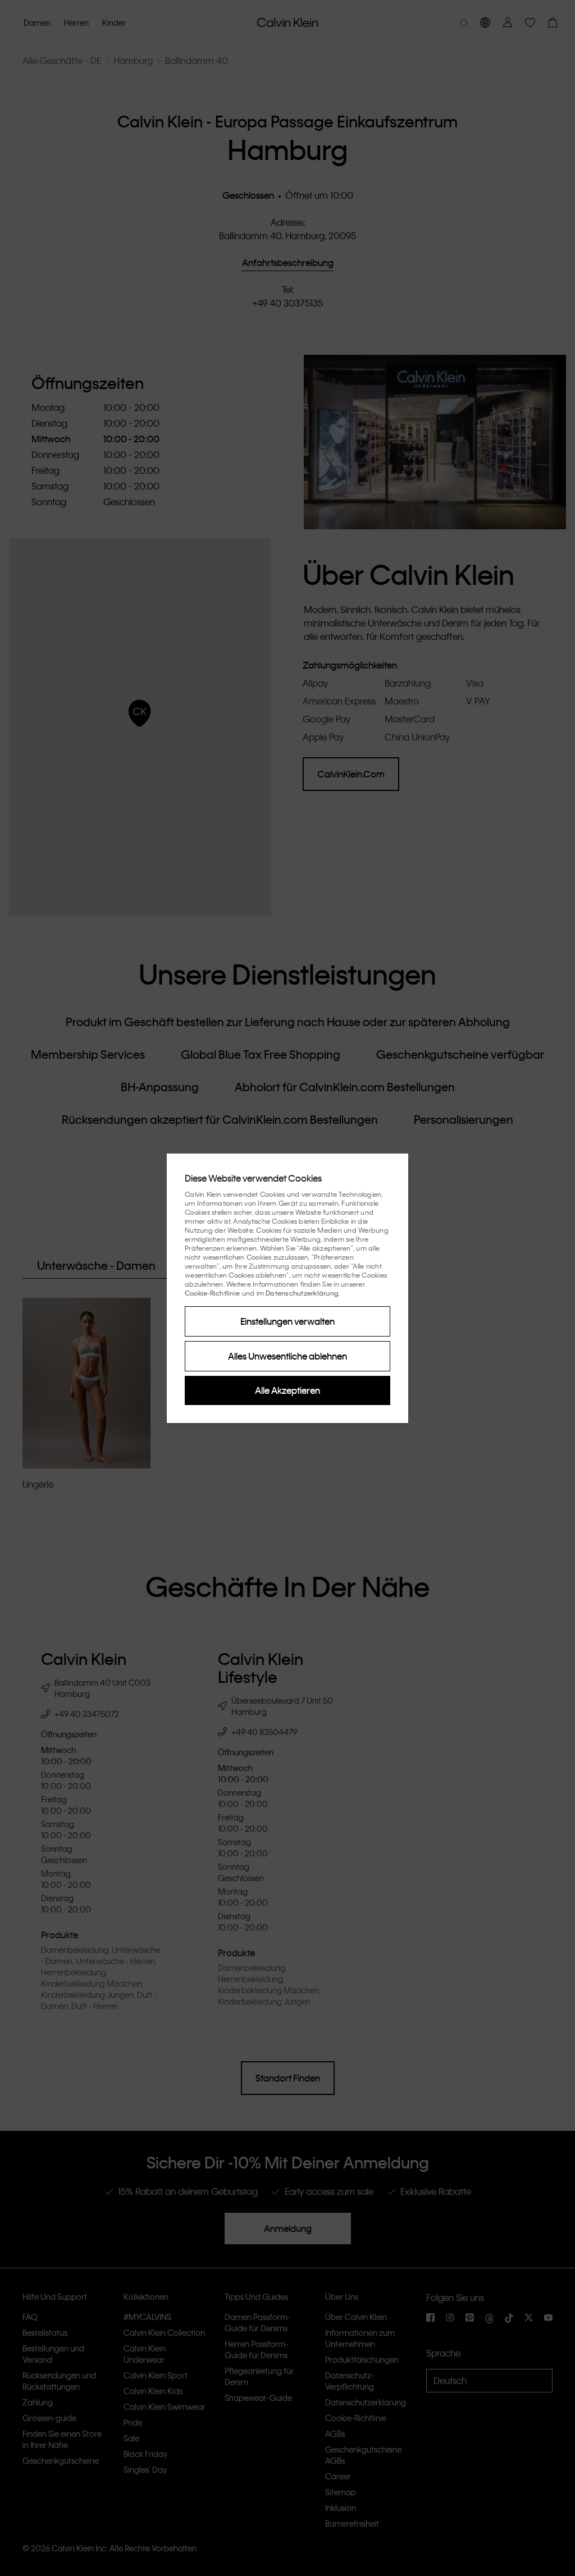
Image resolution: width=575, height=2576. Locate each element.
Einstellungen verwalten (287, 1321)
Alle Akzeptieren (287, 1390)
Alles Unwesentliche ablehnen (287, 1356)
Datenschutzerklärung (302, 1293)
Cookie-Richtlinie (212, 1293)
